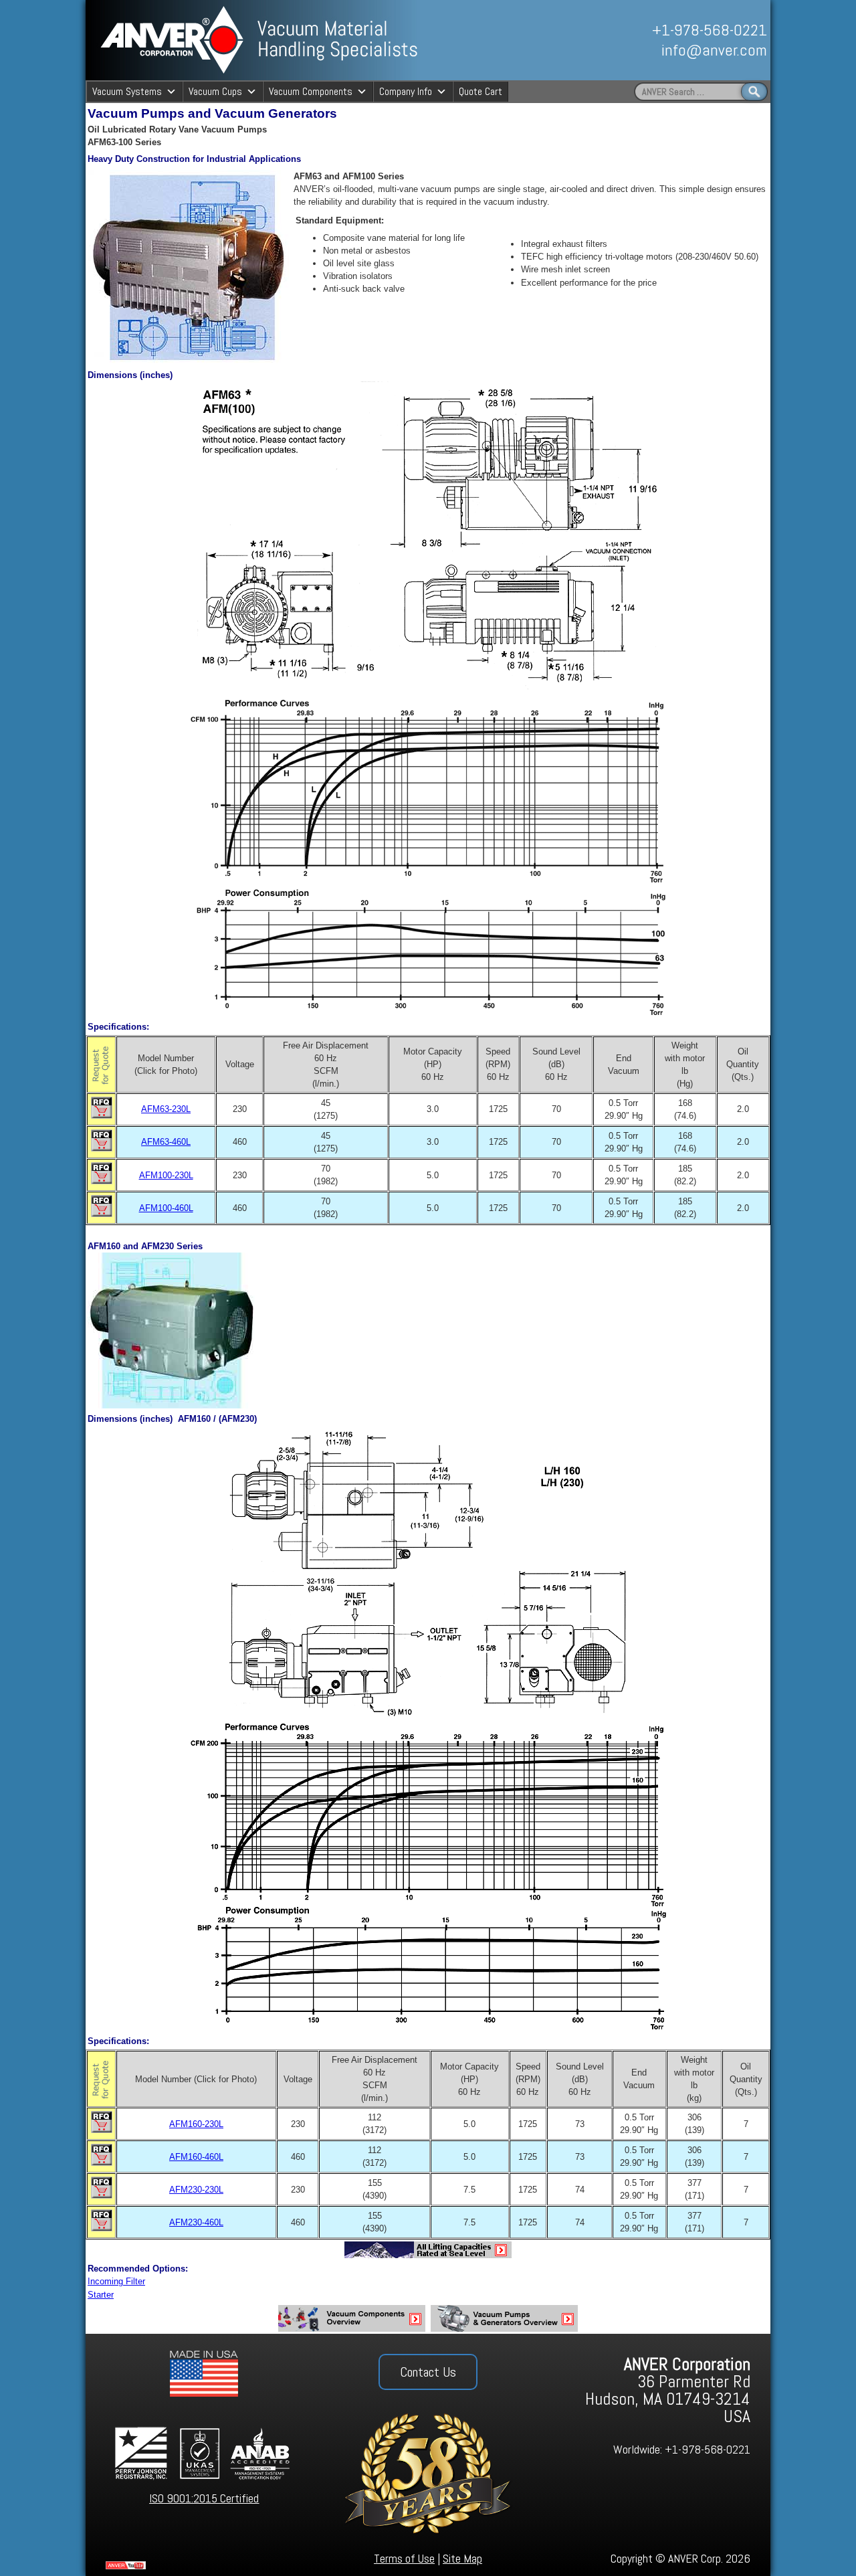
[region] (620, 40)
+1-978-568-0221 (710, 30)
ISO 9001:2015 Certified (204, 2498)
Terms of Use (404, 2558)
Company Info (406, 91)
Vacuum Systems (127, 91)
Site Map (462, 2558)
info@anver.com (714, 50)
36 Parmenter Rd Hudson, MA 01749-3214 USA (668, 2390)
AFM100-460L (166, 1208)
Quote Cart (480, 91)
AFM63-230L (166, 1109)
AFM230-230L (196, 2190)
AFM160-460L (196, 2157)
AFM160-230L (196, 2124)
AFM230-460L (196, 2222)
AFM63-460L (166, 1142)
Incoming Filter (116, 2281)
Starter (101, 2295)
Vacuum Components (311, 91)
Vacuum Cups (215, 91)
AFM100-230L (166, 1175)
